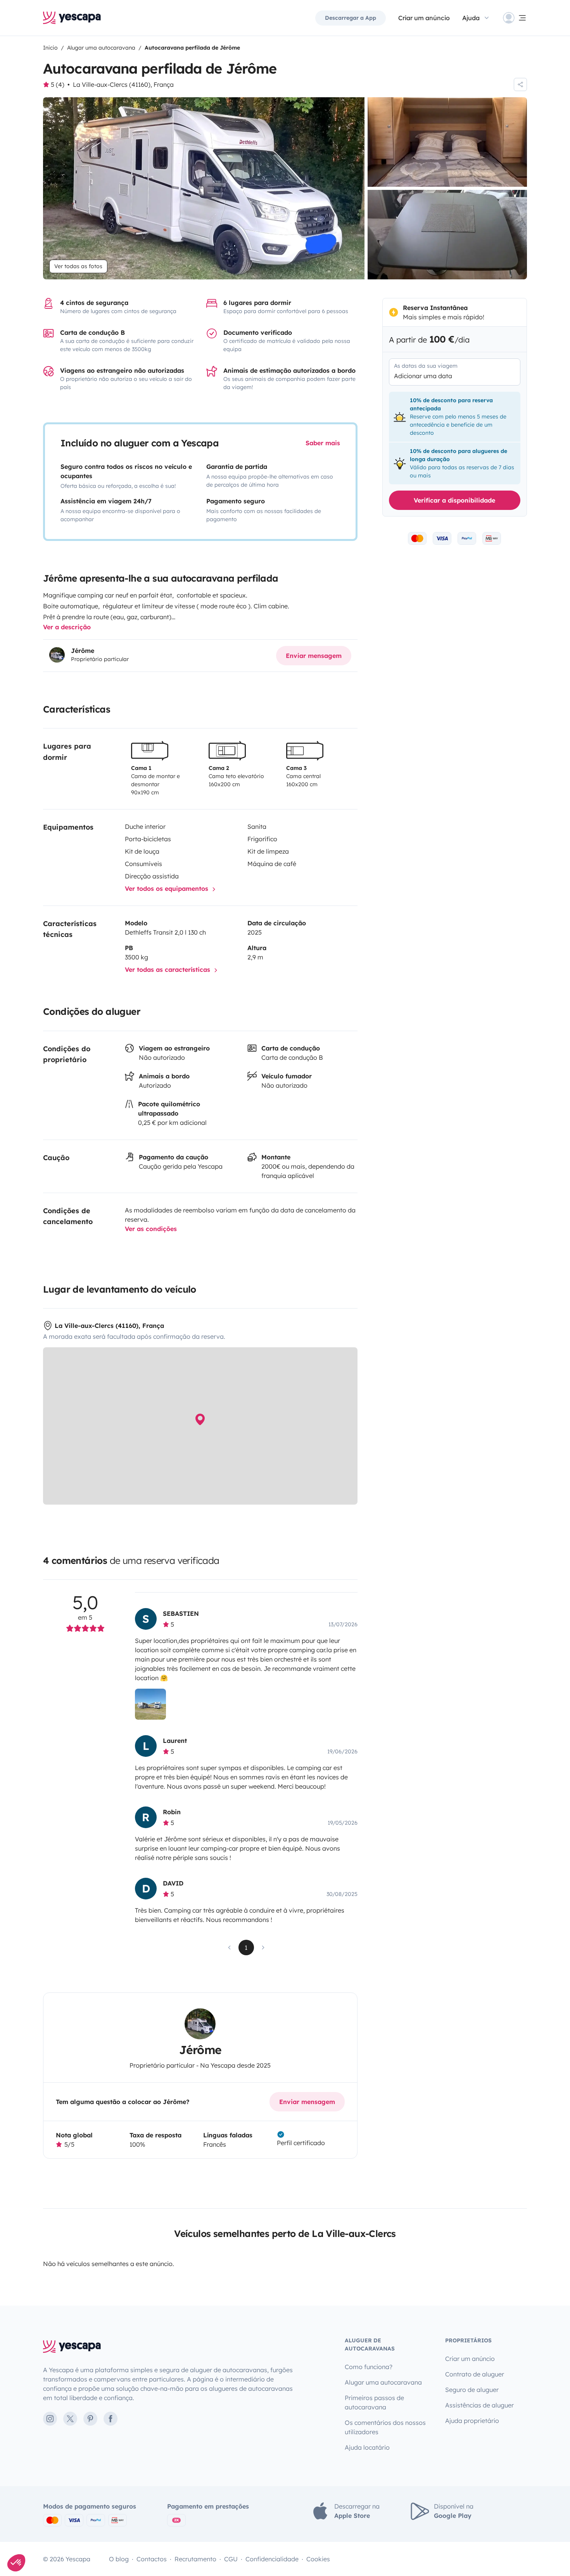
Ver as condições (151, 1229)
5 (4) (58, 84)
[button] (16, 2563)
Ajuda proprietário (472, 2421)
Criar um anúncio (424, 18)
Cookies (318, 2559)
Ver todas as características (168, 969)
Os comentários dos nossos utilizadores (385, 2427)
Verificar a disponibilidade (454, 500)
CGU (231, 2559)
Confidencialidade (272, 2559)
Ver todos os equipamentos (168, 889)
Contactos (152, 2559)
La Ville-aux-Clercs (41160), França (123, 84)
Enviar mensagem (314, 656)
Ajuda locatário (367, 2447)
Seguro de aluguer (472, 2390)
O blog (119, 2559)
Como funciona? (369, 2367)
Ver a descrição (67, 627)
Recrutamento (195, 2559)
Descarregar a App (351, 18)
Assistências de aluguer (479, 2405)
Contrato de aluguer (475, 2374)
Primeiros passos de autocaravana (374, 2402)
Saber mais (323, 443)
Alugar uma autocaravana (383, 2382)
